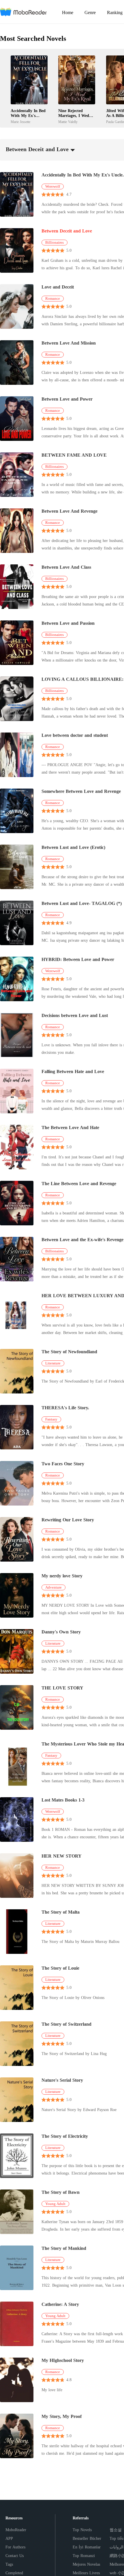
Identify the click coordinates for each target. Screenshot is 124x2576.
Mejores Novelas (86, 2564)
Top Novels (82, 2530)
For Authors (15, 2547)
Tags (9, 2564)
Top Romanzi (84, 2556)
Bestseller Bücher (87, 2538)
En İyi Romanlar (87, 2547)
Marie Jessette (20, 122)
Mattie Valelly (68, 122)
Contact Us (15, 2556)
